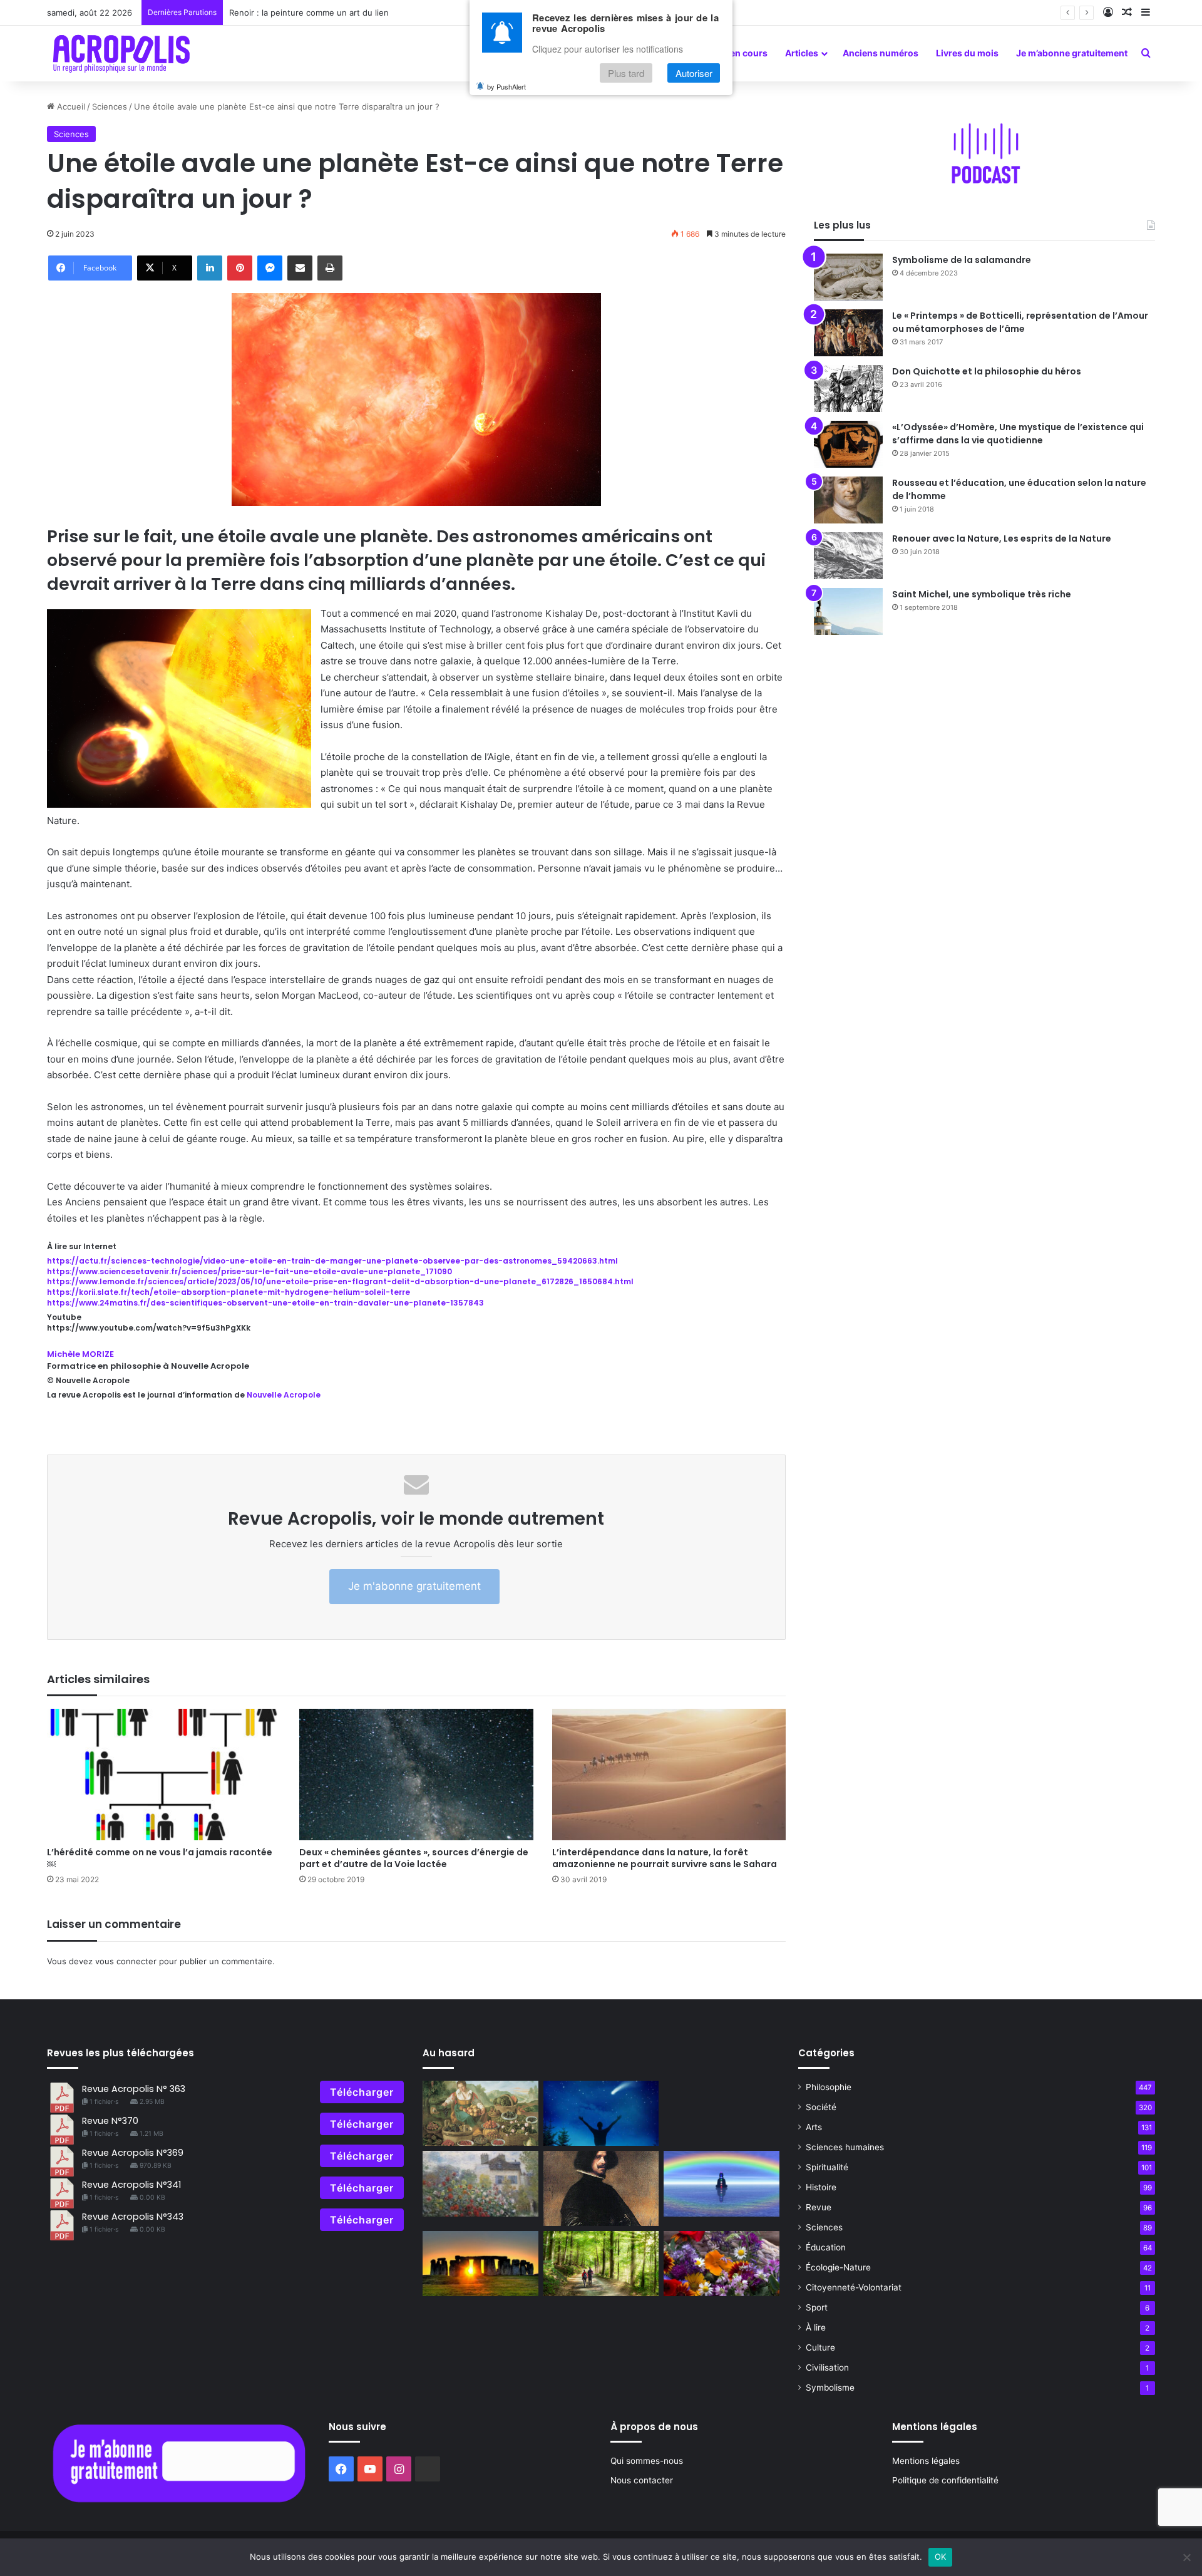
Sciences (110, 106)
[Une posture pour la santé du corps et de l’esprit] (601, 2113)
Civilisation (827, 2367)
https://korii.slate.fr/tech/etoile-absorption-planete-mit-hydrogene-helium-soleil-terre (229, 1292)
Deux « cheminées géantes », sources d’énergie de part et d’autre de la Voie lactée (414, 1858)
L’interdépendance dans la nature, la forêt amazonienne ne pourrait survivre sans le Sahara (665, 1858)
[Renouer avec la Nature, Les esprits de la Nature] (848, 556)
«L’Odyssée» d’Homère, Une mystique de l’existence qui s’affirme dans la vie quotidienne (1018, 434)
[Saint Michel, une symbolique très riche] (848, 611)
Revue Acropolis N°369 (133, 2153)
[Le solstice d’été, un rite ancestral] (480, 2264)
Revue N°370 (110, 2121)
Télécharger (362, 2092)
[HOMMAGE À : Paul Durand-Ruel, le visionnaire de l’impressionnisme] (480, 2183)
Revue (819, 2207)
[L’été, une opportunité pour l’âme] (601, 2264)
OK (941, 2557)
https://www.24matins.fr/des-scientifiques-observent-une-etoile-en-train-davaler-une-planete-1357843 (265, 1303)
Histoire (821, 2187)
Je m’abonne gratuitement (1072, 53)
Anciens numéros (881, 53)
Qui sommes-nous (647, 2461)
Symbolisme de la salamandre (962, 260)
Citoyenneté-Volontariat (854, 2287)
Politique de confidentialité (945, 2480)
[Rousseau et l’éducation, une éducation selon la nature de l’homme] (848, 500)
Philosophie (829, 2087)
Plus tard (626, 73)
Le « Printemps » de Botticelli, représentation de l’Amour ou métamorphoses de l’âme (1020, 322)
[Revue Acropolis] (121, 53)
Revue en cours (735, 53)
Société (821, 2107)
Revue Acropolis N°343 (133, 2217)
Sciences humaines (845, 2147)
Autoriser (694, 73)
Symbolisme (830, 2388)
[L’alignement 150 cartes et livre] (722, 2183)
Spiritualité (827, 2167)
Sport (817, 2307)
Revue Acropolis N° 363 (134, 2089)
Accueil (70, 106)
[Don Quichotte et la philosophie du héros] (848, 389)
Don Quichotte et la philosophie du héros (987, 371)
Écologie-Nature (838, 2267)
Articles (802, 53)
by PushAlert (506, 86)
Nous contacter (642, 2480)
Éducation (826, 2247)
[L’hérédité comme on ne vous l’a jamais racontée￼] (164, 1775)
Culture (820, 2347)
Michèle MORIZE (80, 1354)
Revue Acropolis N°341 (131, 2185)
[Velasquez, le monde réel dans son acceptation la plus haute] (601, 2188)
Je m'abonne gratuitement (414, 1586)
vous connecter (126, 1961)
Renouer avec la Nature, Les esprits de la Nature (1002, 538)
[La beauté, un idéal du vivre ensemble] (722, 2264)
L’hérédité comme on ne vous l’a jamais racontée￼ (160, 1858)
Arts (814, 2127)
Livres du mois (967, 53)
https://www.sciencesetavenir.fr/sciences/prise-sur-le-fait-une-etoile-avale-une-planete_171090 (249, 1271)
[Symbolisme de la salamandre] (848, 277)
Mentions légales (926, 2461)
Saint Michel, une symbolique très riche (982, 594)
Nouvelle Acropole (284, 1395)
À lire (816, 2327)
